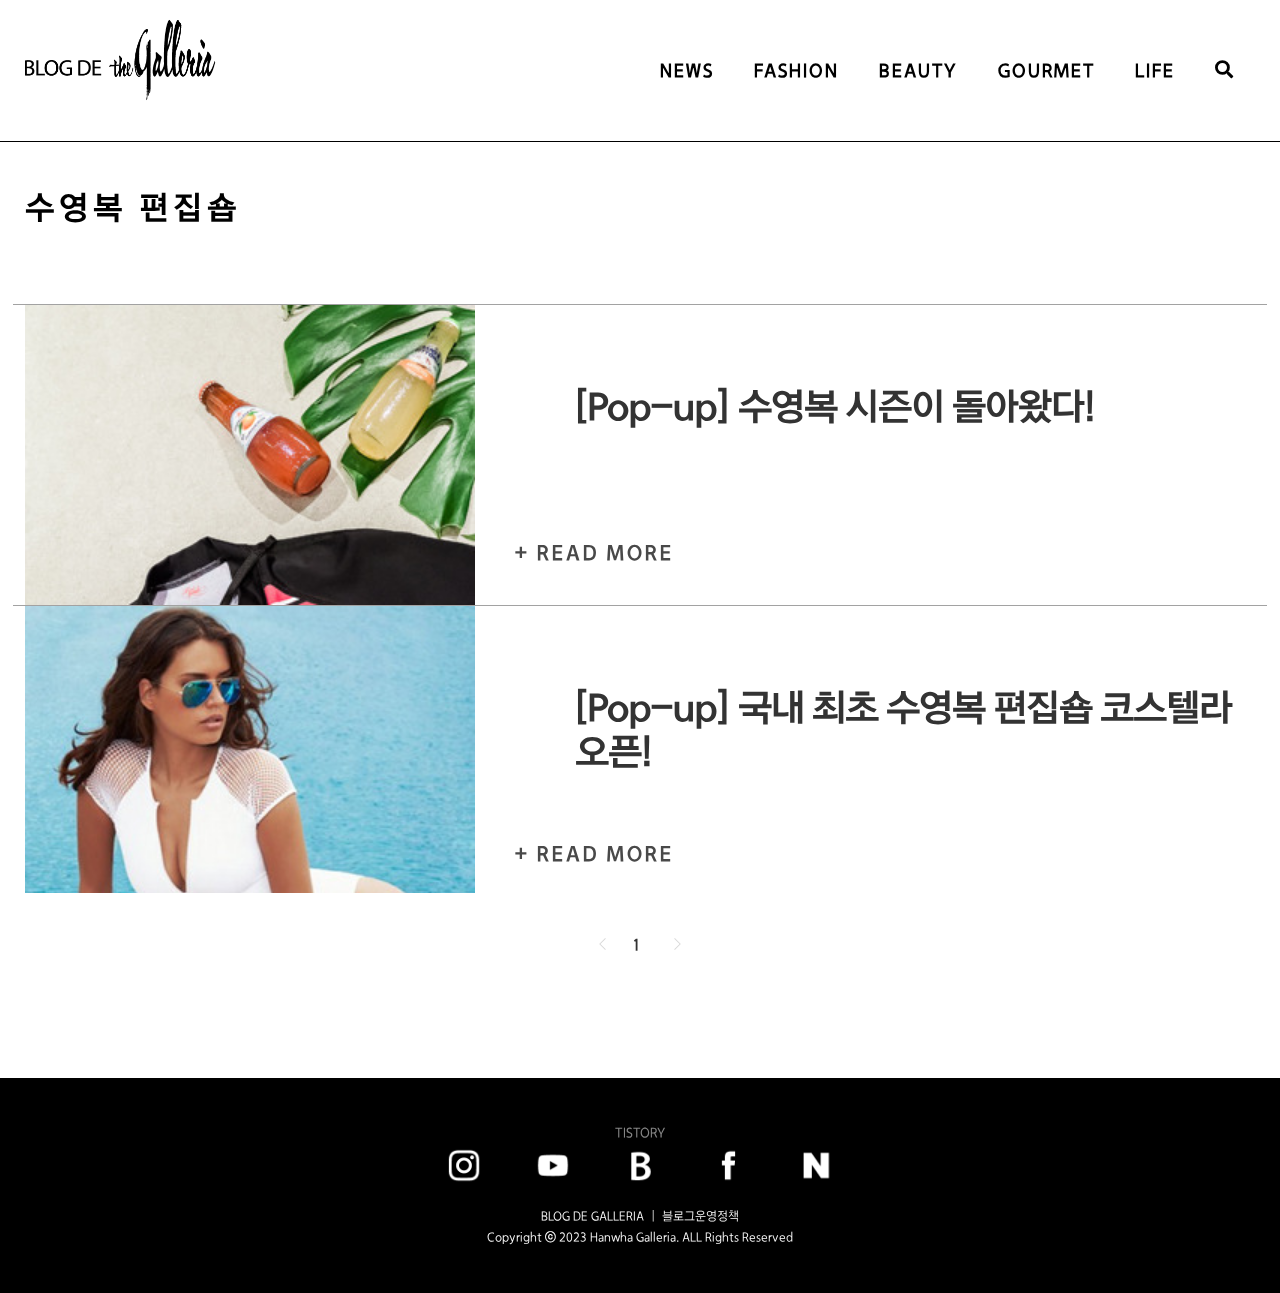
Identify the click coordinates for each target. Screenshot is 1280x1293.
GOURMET (1046, 70)
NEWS (687, 70)
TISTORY (640, 1132)
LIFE (1155, 70)
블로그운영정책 (700, 1216)
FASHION (796, 70)
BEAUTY (918, 70)
